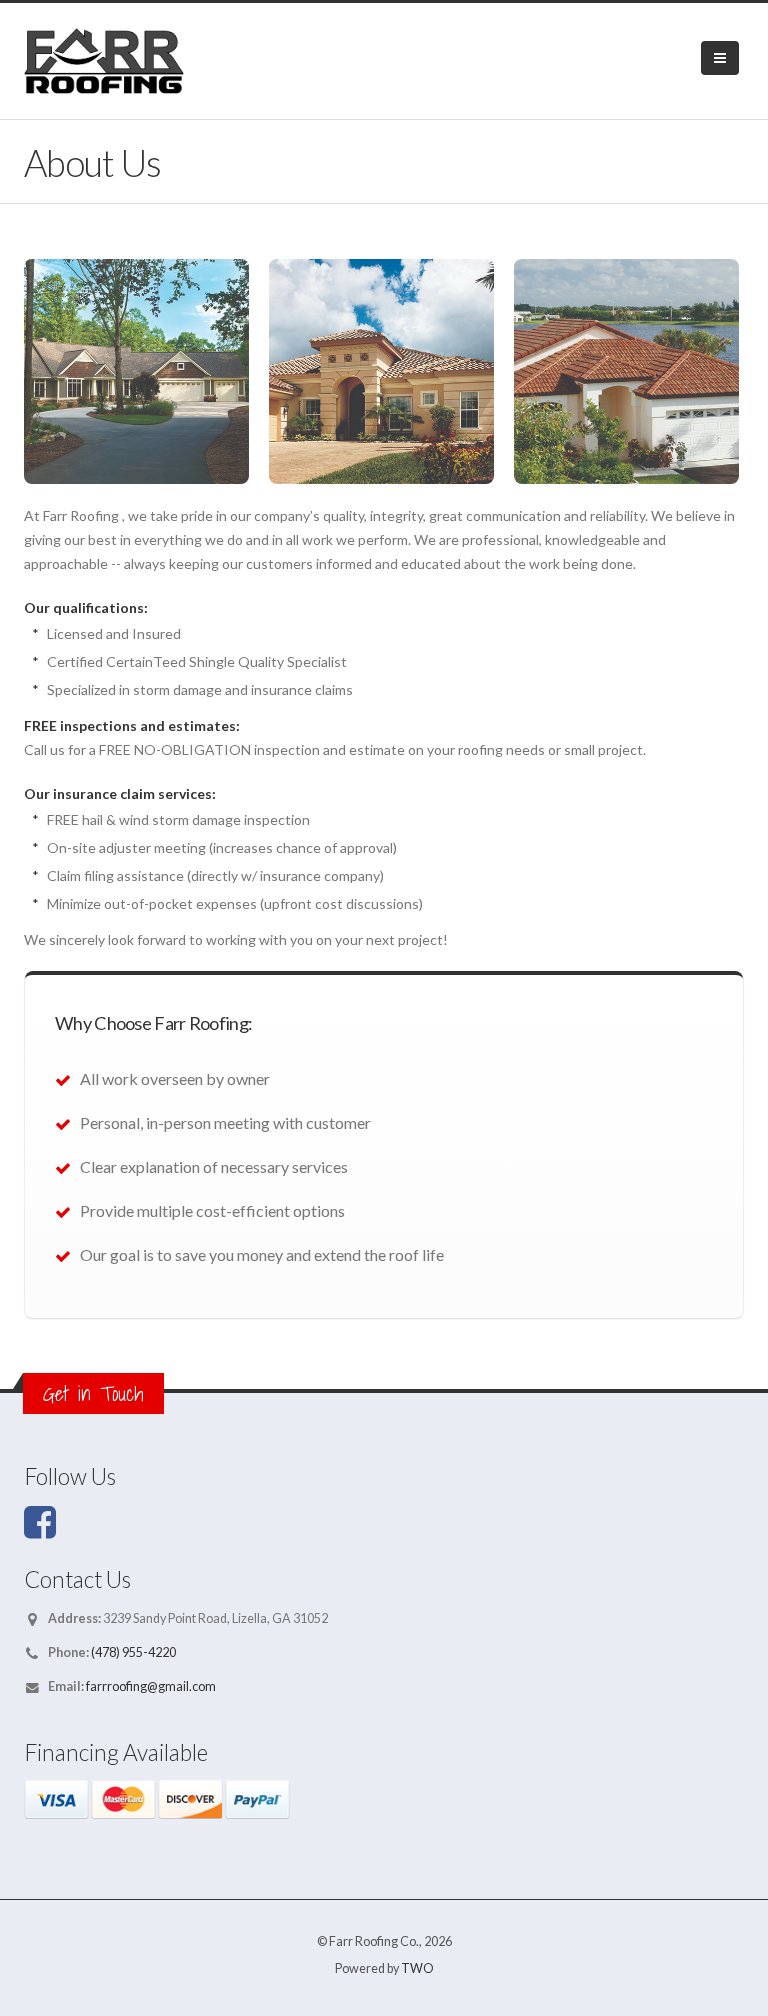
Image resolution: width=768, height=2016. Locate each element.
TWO (417, 1968)
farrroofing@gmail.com (151, 1686)
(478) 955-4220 (132, 1652)
